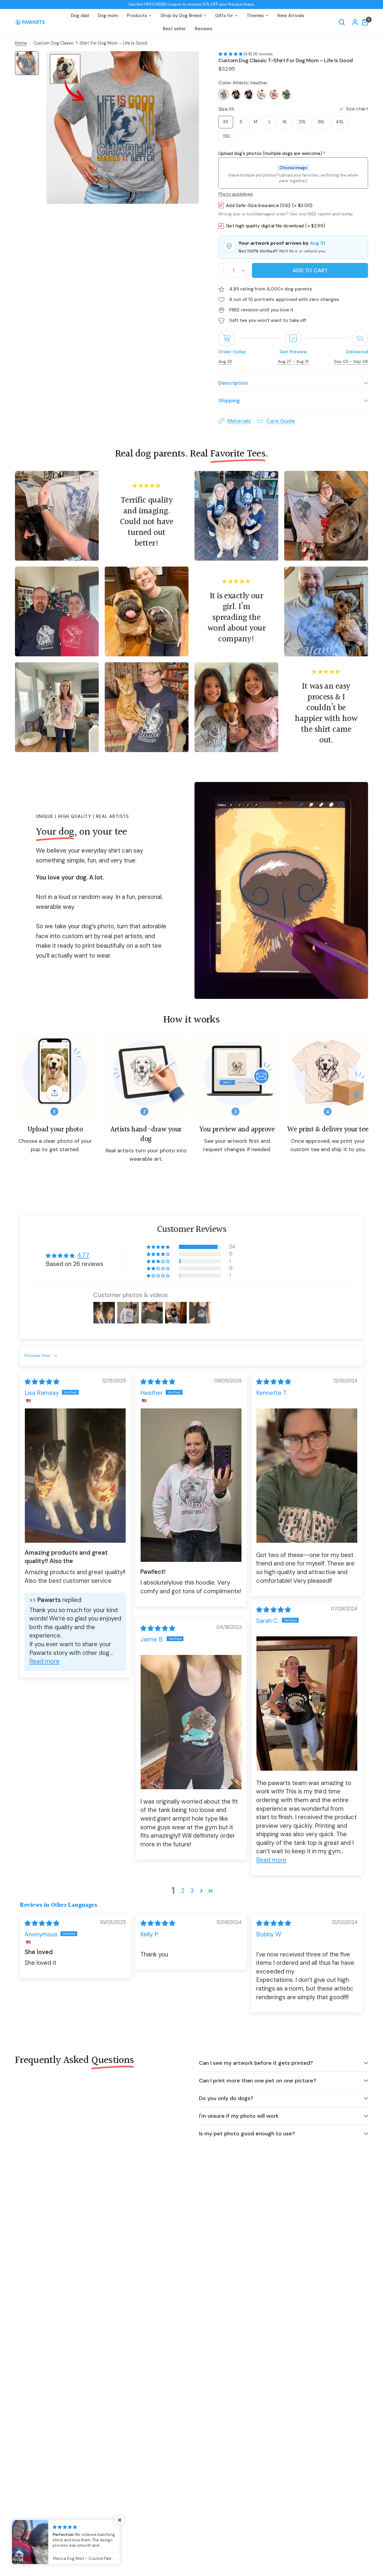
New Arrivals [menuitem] (291, 16)
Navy (249, 95)
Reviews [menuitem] (204, 29)
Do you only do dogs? (226, 2098)
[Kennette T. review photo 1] (307, 1476)
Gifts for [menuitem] (224, 16)
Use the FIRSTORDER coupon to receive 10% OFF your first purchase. (192, 4)
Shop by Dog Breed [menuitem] (181, 16)
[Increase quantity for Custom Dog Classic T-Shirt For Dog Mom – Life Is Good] (243, 270)
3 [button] (192, 1891)
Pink (274, 95)
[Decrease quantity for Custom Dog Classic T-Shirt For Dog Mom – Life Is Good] (224, 270)
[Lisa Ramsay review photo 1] (75, 1476)
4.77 (83, 1255)
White (261, 95)
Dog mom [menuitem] (108, 16)
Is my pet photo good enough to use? (247, 2134)
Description (233, 383)
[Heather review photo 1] (191, 1485)
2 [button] (183, 1891)
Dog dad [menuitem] (80, 16)
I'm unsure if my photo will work (239, 2116)
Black (236, 95)
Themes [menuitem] (255, 16)
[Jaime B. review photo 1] (191, 1722)
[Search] (342, 22)
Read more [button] (44, 1661)
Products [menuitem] (137, 16)
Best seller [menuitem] (174, 29)
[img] (42, 1382)
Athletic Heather (224, 95)
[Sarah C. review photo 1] (307, 1704)
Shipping (229, 401)
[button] (231, 54)
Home (21, 43)
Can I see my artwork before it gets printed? (256, 2063)
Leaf (286, 95)
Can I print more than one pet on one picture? (258, 2081)
